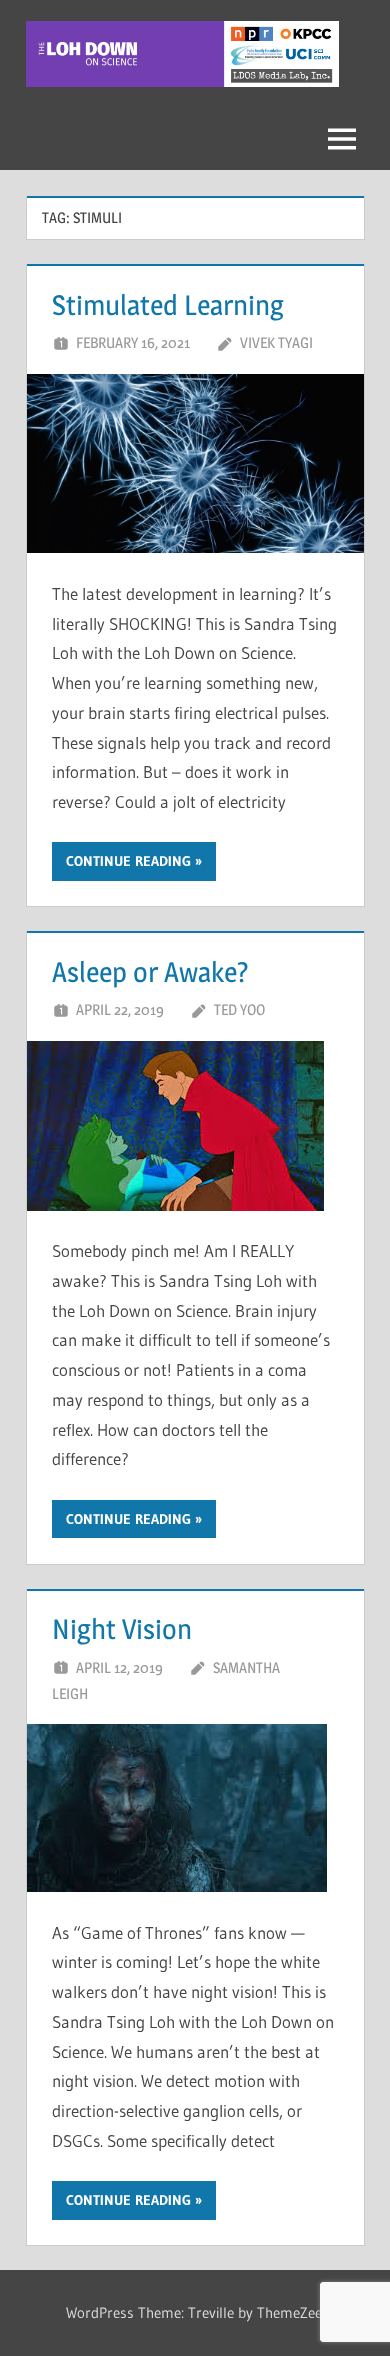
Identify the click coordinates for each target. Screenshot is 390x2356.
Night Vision (122, 1629)
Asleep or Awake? (150, 972)
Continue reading (128, 861)
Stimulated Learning (168, 305)
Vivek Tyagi (276, 342)
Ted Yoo (239, 1009)
